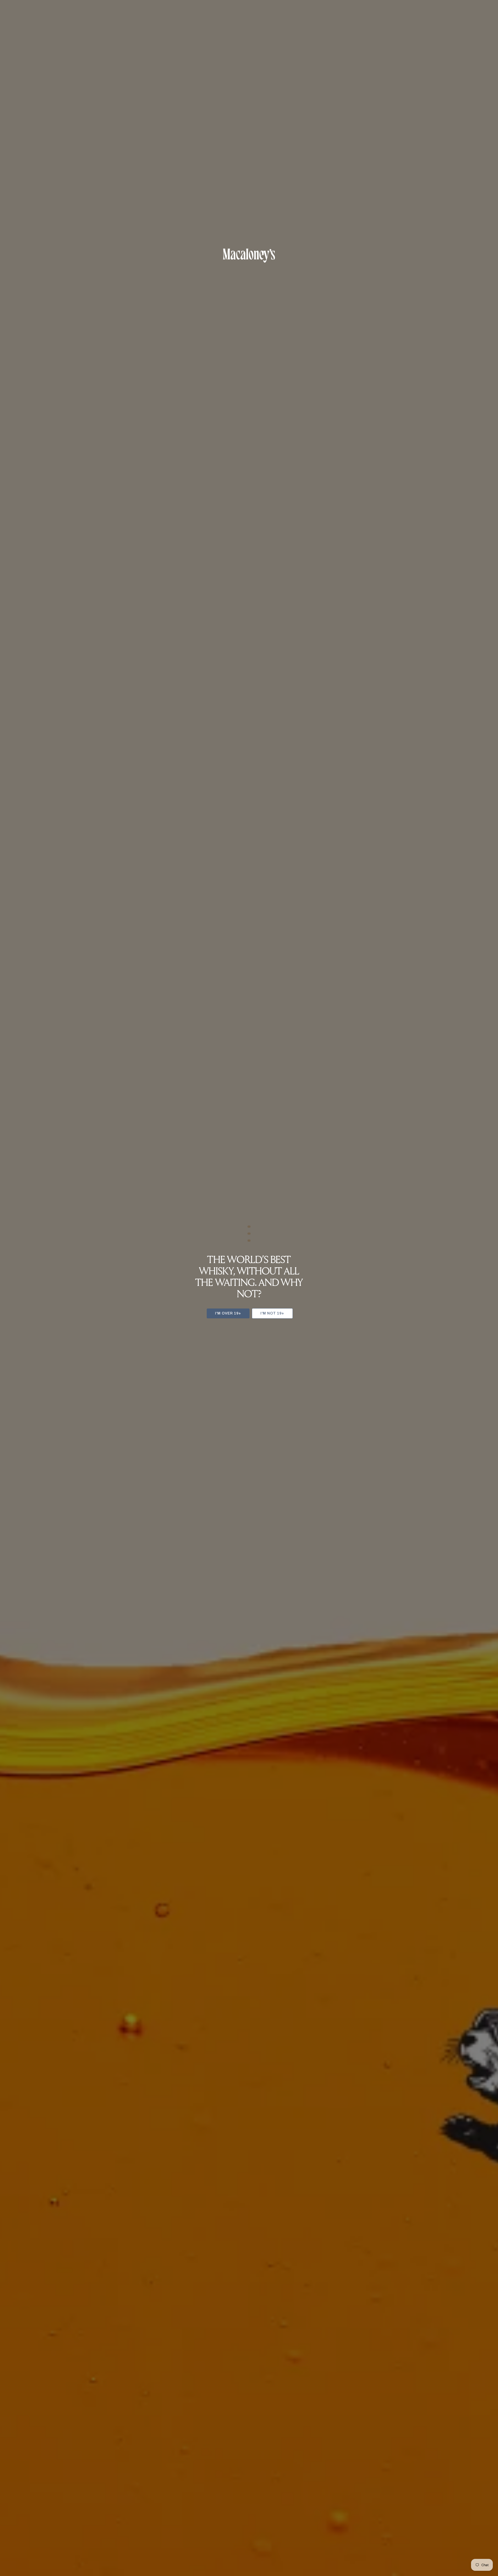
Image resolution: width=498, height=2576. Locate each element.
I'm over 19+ (228, 1313)
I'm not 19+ (272, 1313)
